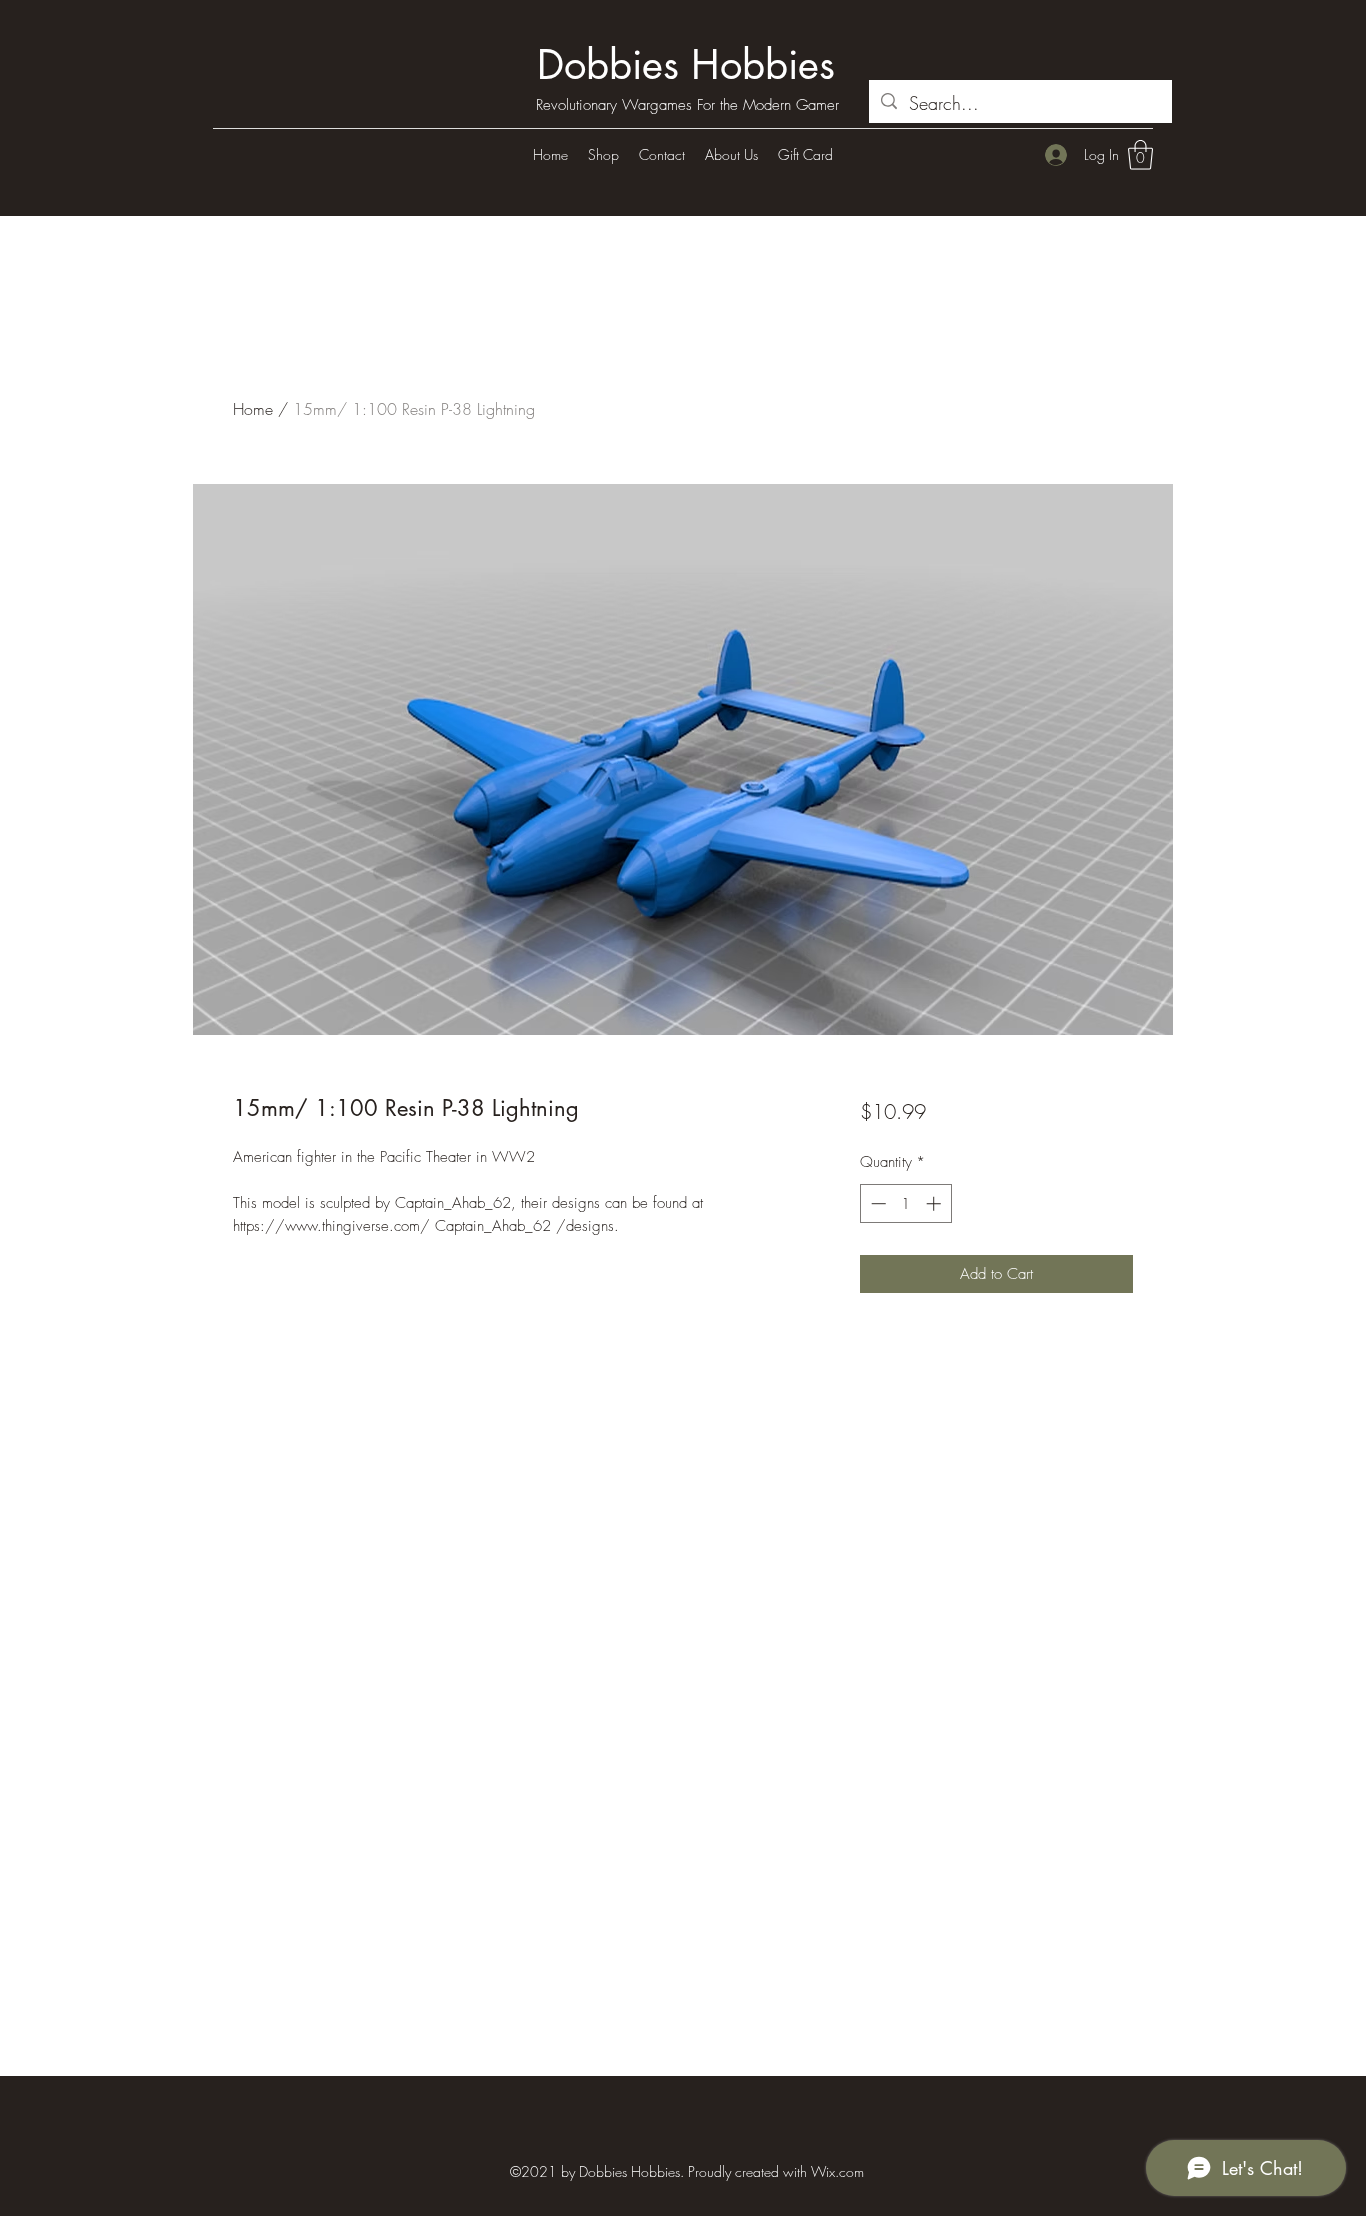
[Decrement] (876, 1203)
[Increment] (935, 1203)
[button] (1140, 155)
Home (253, 409)
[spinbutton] (905, 1203)
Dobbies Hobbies (686, 65)
